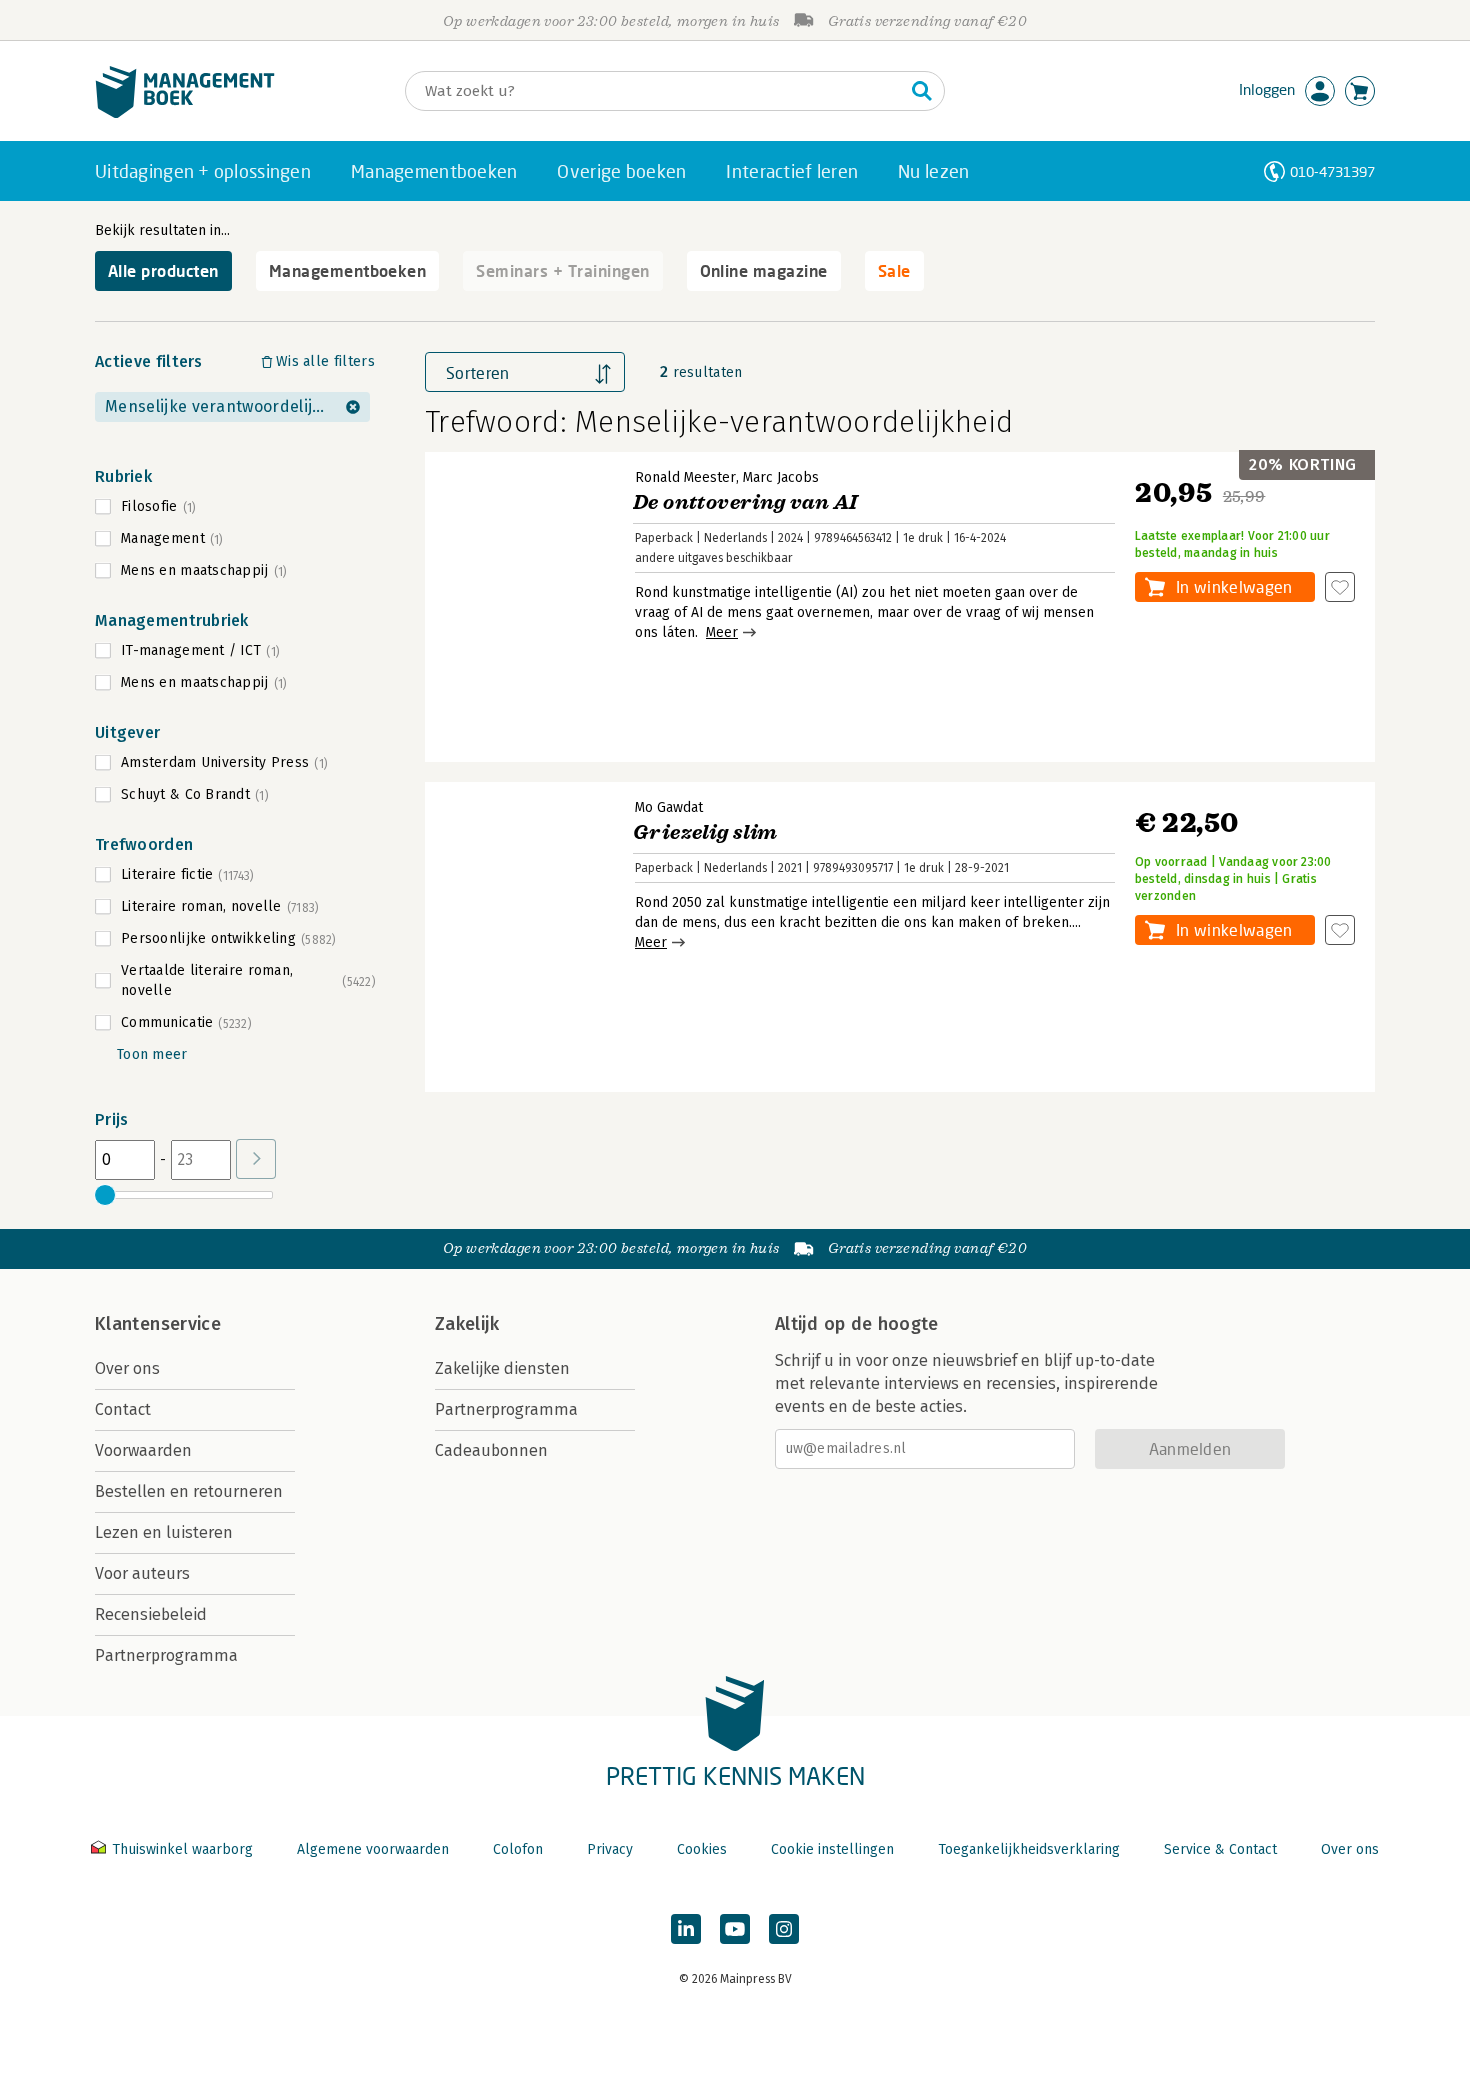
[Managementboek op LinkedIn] (686, 1929)
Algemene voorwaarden (373, 1849)
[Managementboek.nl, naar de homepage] (185, 113)
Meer (722, 632)
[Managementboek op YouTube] (735, 1929)
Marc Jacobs (781, 477)
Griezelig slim (705, 832)
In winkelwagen (1234, 586)
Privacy (610, 1849)
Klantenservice (158, 1324)
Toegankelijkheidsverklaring (1029, 1849)
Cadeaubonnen (491, 1450)
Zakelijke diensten (502, 1368)
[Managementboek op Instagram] (784, 1929)
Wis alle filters (325, 361)
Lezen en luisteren (164, 1532)
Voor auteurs (142, 1573)
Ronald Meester (685, 477)
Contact (123, 1409)
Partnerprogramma (166, 1655)
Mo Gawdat (669, 807)
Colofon (518, 1849)
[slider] (105, 1195)
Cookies (702, 1849)
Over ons (127, 1368)
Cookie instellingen (832, 1849)
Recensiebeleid (151, 1614)
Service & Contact (1220, 1849)
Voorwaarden (143, 1450)
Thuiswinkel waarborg (182, 1849)
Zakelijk (467, 1324)
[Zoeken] (922, 91)
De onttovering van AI (745, 502)
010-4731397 (1332, 171)
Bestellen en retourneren (189, 1491)
